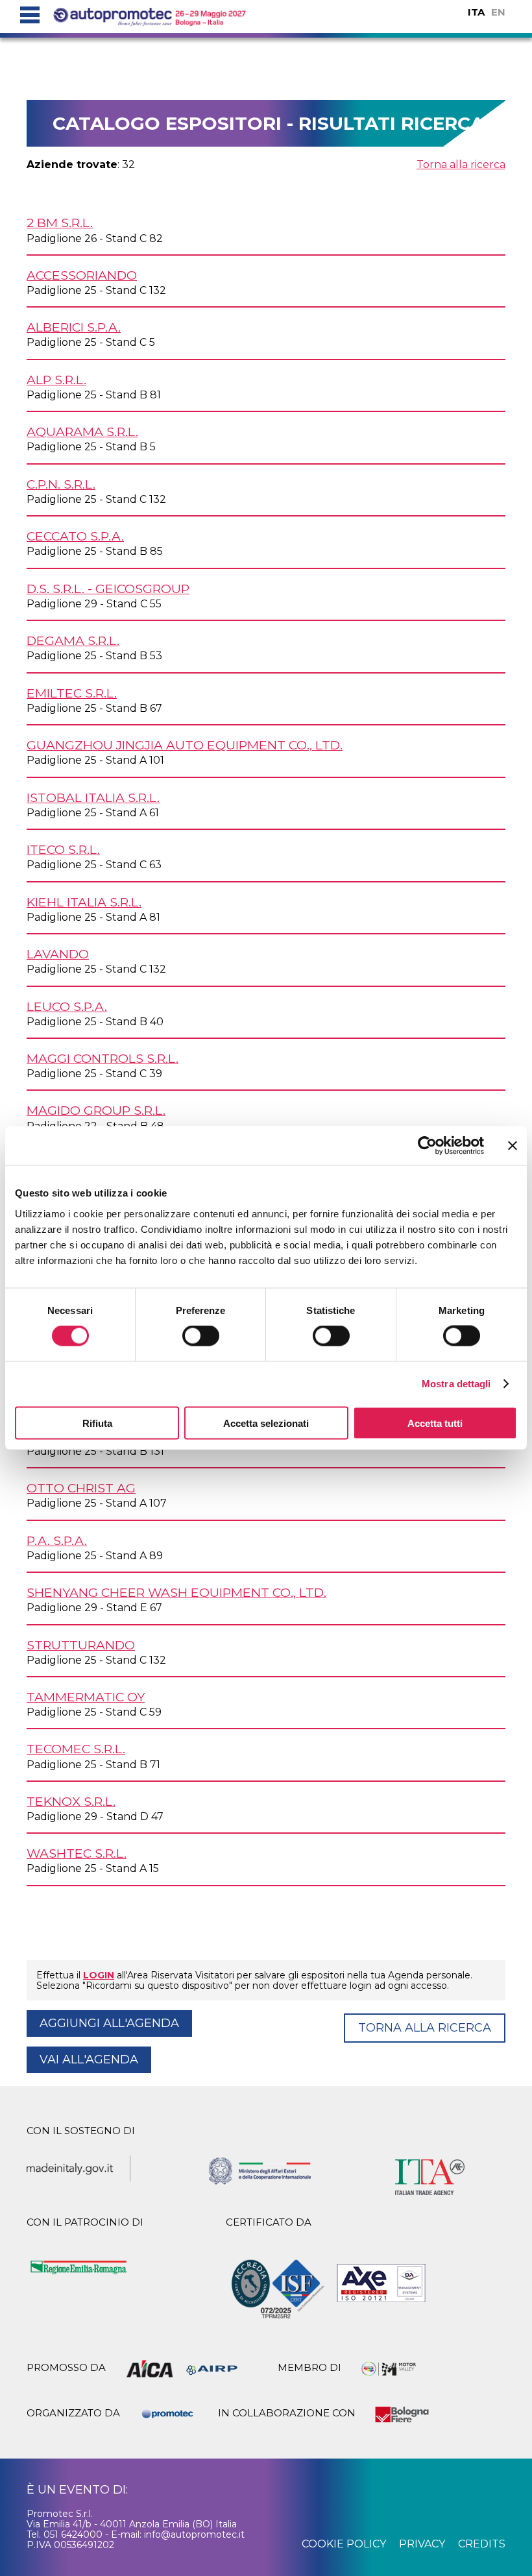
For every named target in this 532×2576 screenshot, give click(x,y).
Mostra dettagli (456, 1384)
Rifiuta (97, 1423)
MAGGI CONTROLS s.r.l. (103, 1058)
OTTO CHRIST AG (81, 1488)
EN (498, 12)
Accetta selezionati (266, 1423)
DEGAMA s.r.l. (73, 640)
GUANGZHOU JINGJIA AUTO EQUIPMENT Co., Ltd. (185, 745)
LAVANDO (58, 954)
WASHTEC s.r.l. (77, 1853)
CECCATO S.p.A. (75, 536)
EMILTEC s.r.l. (72, 693)
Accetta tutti (435, 1423)
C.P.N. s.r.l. (61, 484)
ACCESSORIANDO (82, 275)
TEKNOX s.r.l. (71, 1801)
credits (482, 2544)
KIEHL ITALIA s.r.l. (84, 902)
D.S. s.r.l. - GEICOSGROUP (108, 589)
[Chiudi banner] (513, 1146)
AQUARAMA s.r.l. (82, 431)
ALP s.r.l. (56, 380)
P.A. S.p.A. (57, 1540)
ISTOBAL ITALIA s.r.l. (93, 797)
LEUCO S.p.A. (67, 1006)
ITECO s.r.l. (63, 849)
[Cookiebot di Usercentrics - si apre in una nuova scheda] (427, 1146)
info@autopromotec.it (194, 2534)
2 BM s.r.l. (60, 223)
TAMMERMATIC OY (86, 1697)
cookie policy (344, 2544)
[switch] (201, 1336)
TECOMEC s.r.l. (76, 1749)
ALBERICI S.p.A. (74, 327)
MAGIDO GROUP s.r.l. (96, 1110)
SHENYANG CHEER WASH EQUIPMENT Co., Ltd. (176, 1592)
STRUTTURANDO (81, 1645)
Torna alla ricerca (461, 164)
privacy (422, 2544)
